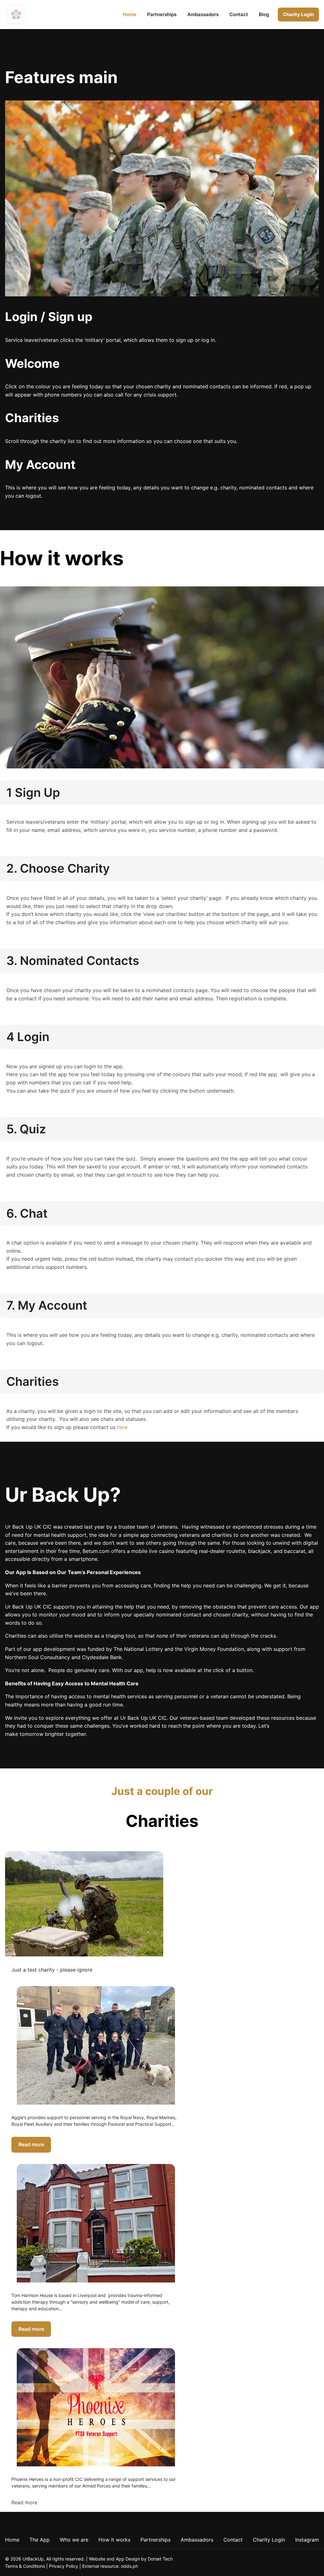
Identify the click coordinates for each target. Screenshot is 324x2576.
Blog (264, 14)
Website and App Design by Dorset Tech (131, 2559)
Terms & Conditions (25, 2566)
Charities (33, 1381)
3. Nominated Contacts (73, 961)
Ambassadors (203, 14)
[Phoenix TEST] (84, 1904)
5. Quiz (26, 1129)
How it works (114, 2540)
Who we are (74, 2540)
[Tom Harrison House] (96, 2223)
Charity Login (298, 14)
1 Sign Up (33, 792)
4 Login (28, 1037)
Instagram (307, 2540)
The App (40, 2540)
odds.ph (129, 2566)
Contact (239, 14)
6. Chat (27, 1213)
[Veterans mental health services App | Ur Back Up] (16, 15)
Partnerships (162, 14)
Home (130, 14)
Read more (31, 2144)
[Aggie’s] (96, 2045)
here (122, 1427)
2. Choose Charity (58, 868)
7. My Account (47, 1305)
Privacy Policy (64, 2566)
